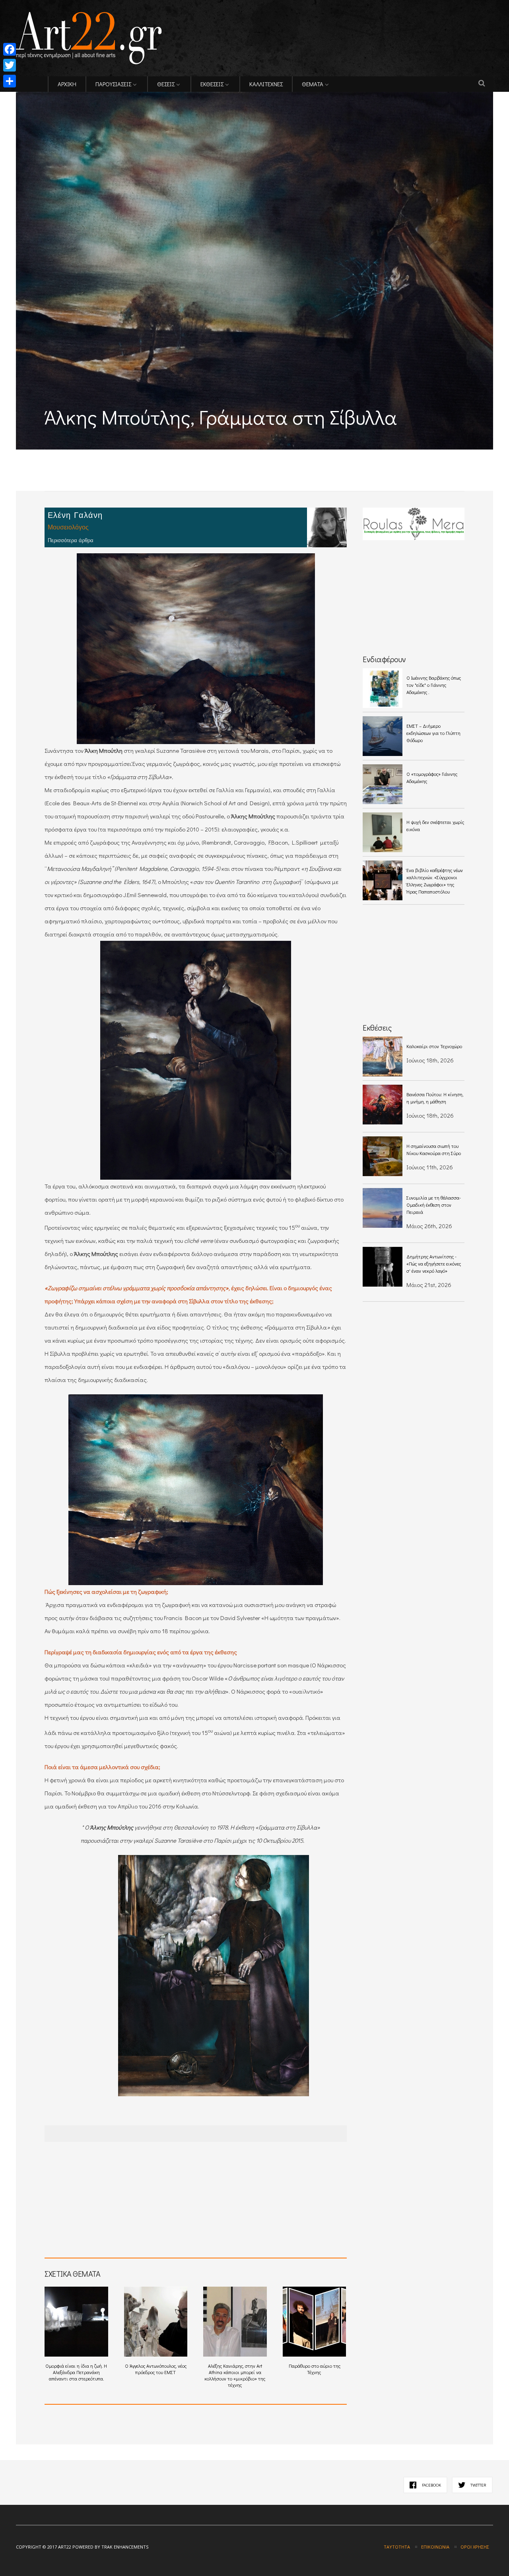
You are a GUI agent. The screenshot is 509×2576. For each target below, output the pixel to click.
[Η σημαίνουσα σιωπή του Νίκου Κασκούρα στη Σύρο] (383, 1156)
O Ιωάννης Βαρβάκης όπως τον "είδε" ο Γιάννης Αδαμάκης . (434, 685)
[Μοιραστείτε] (10, 81)
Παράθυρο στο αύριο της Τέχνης (315, 2369)
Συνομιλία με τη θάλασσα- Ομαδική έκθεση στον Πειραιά (434, 1205)
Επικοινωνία (435, 2547)
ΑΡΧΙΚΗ (67, 84)
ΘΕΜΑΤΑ (313, 84)
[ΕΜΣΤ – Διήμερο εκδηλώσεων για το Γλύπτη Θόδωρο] (383, 736)
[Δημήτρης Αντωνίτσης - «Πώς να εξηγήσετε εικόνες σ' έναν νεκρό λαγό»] (383, 1267)
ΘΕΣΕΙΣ (166, 84)
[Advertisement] (109, 455)
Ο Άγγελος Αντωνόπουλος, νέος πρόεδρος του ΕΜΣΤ (156, 2369)
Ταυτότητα (397, 2547)
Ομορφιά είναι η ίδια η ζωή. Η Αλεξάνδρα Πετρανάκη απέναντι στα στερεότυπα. (76, 2372)
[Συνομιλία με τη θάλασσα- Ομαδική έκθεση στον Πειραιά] (383, 1208)
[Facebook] (10, 49)
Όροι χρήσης (475, 2547)
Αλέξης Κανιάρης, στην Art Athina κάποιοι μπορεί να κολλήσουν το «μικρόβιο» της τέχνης (235, 2375)
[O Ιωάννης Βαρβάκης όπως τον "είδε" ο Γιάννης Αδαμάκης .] (383, 688)
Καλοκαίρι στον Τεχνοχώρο (434, 1046)
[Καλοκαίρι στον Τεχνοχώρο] (383, 1056)
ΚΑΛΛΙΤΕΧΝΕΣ (266, 84)
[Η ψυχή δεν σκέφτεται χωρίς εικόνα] (383, 832)
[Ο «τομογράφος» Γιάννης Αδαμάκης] (383, 784)
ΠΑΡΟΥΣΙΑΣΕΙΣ (113, 84)
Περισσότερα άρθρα (71, 540)
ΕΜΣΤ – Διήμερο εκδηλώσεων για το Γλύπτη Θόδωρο (433, 733)
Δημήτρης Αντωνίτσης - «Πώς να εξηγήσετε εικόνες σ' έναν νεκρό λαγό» (434, 1264)
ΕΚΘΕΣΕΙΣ (212, 84)
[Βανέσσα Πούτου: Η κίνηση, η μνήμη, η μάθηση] (383, 1105)
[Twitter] (10, 65)
